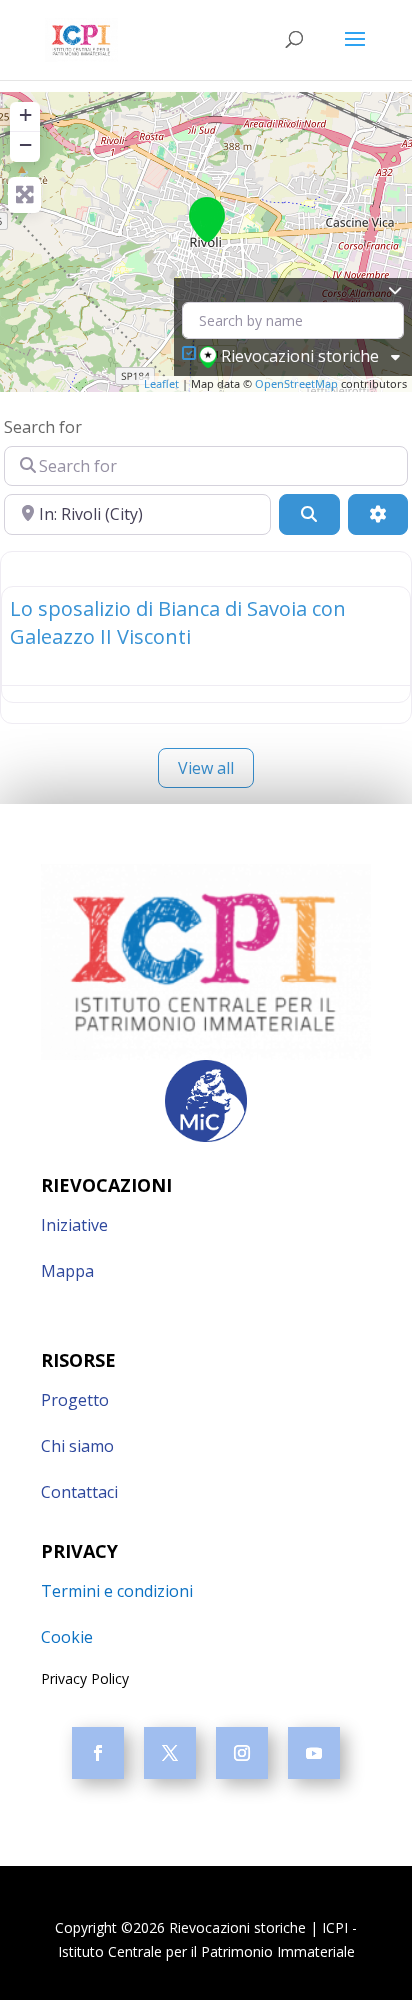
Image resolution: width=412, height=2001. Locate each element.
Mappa (67, 1271)
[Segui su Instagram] (242, 1753)
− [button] (25, 144)
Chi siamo (77, 1446)
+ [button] (25, 114)
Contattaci (79, 1492)
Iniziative (74, 1225)
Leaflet (161, 383)
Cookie (67, 1637)
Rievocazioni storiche (300, 356)
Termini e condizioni (117, 1591)
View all (206, 768)
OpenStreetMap (296, 383)
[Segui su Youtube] (314, 1753)
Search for (43, 427)
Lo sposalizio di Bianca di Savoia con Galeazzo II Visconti (178, 622)
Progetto (75, 1400)
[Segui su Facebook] (98, 1753)
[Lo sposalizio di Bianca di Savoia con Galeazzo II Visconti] (207, 219)
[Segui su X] (170, 1753)
